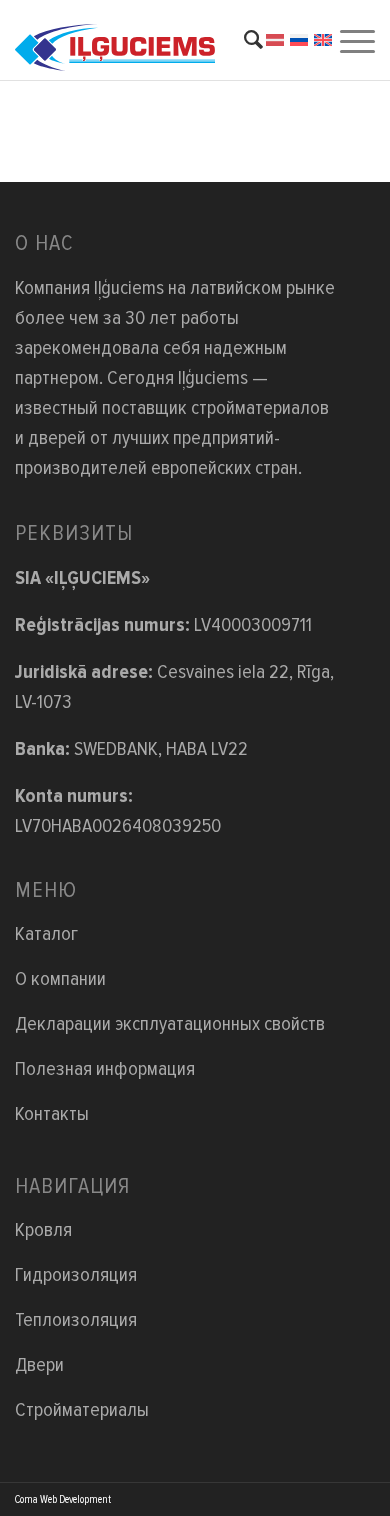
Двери (39, 1365)
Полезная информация (105, 1069)
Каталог (46, 934)
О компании (60, 979)
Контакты (52, 1114)
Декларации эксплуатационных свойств (170, 1024)
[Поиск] (243, 40)
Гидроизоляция (76, 1275)
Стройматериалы (82, 1410)
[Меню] (355, 40)
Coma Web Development (63, 1499)
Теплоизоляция (76, 1320)
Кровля (43, 1230)
